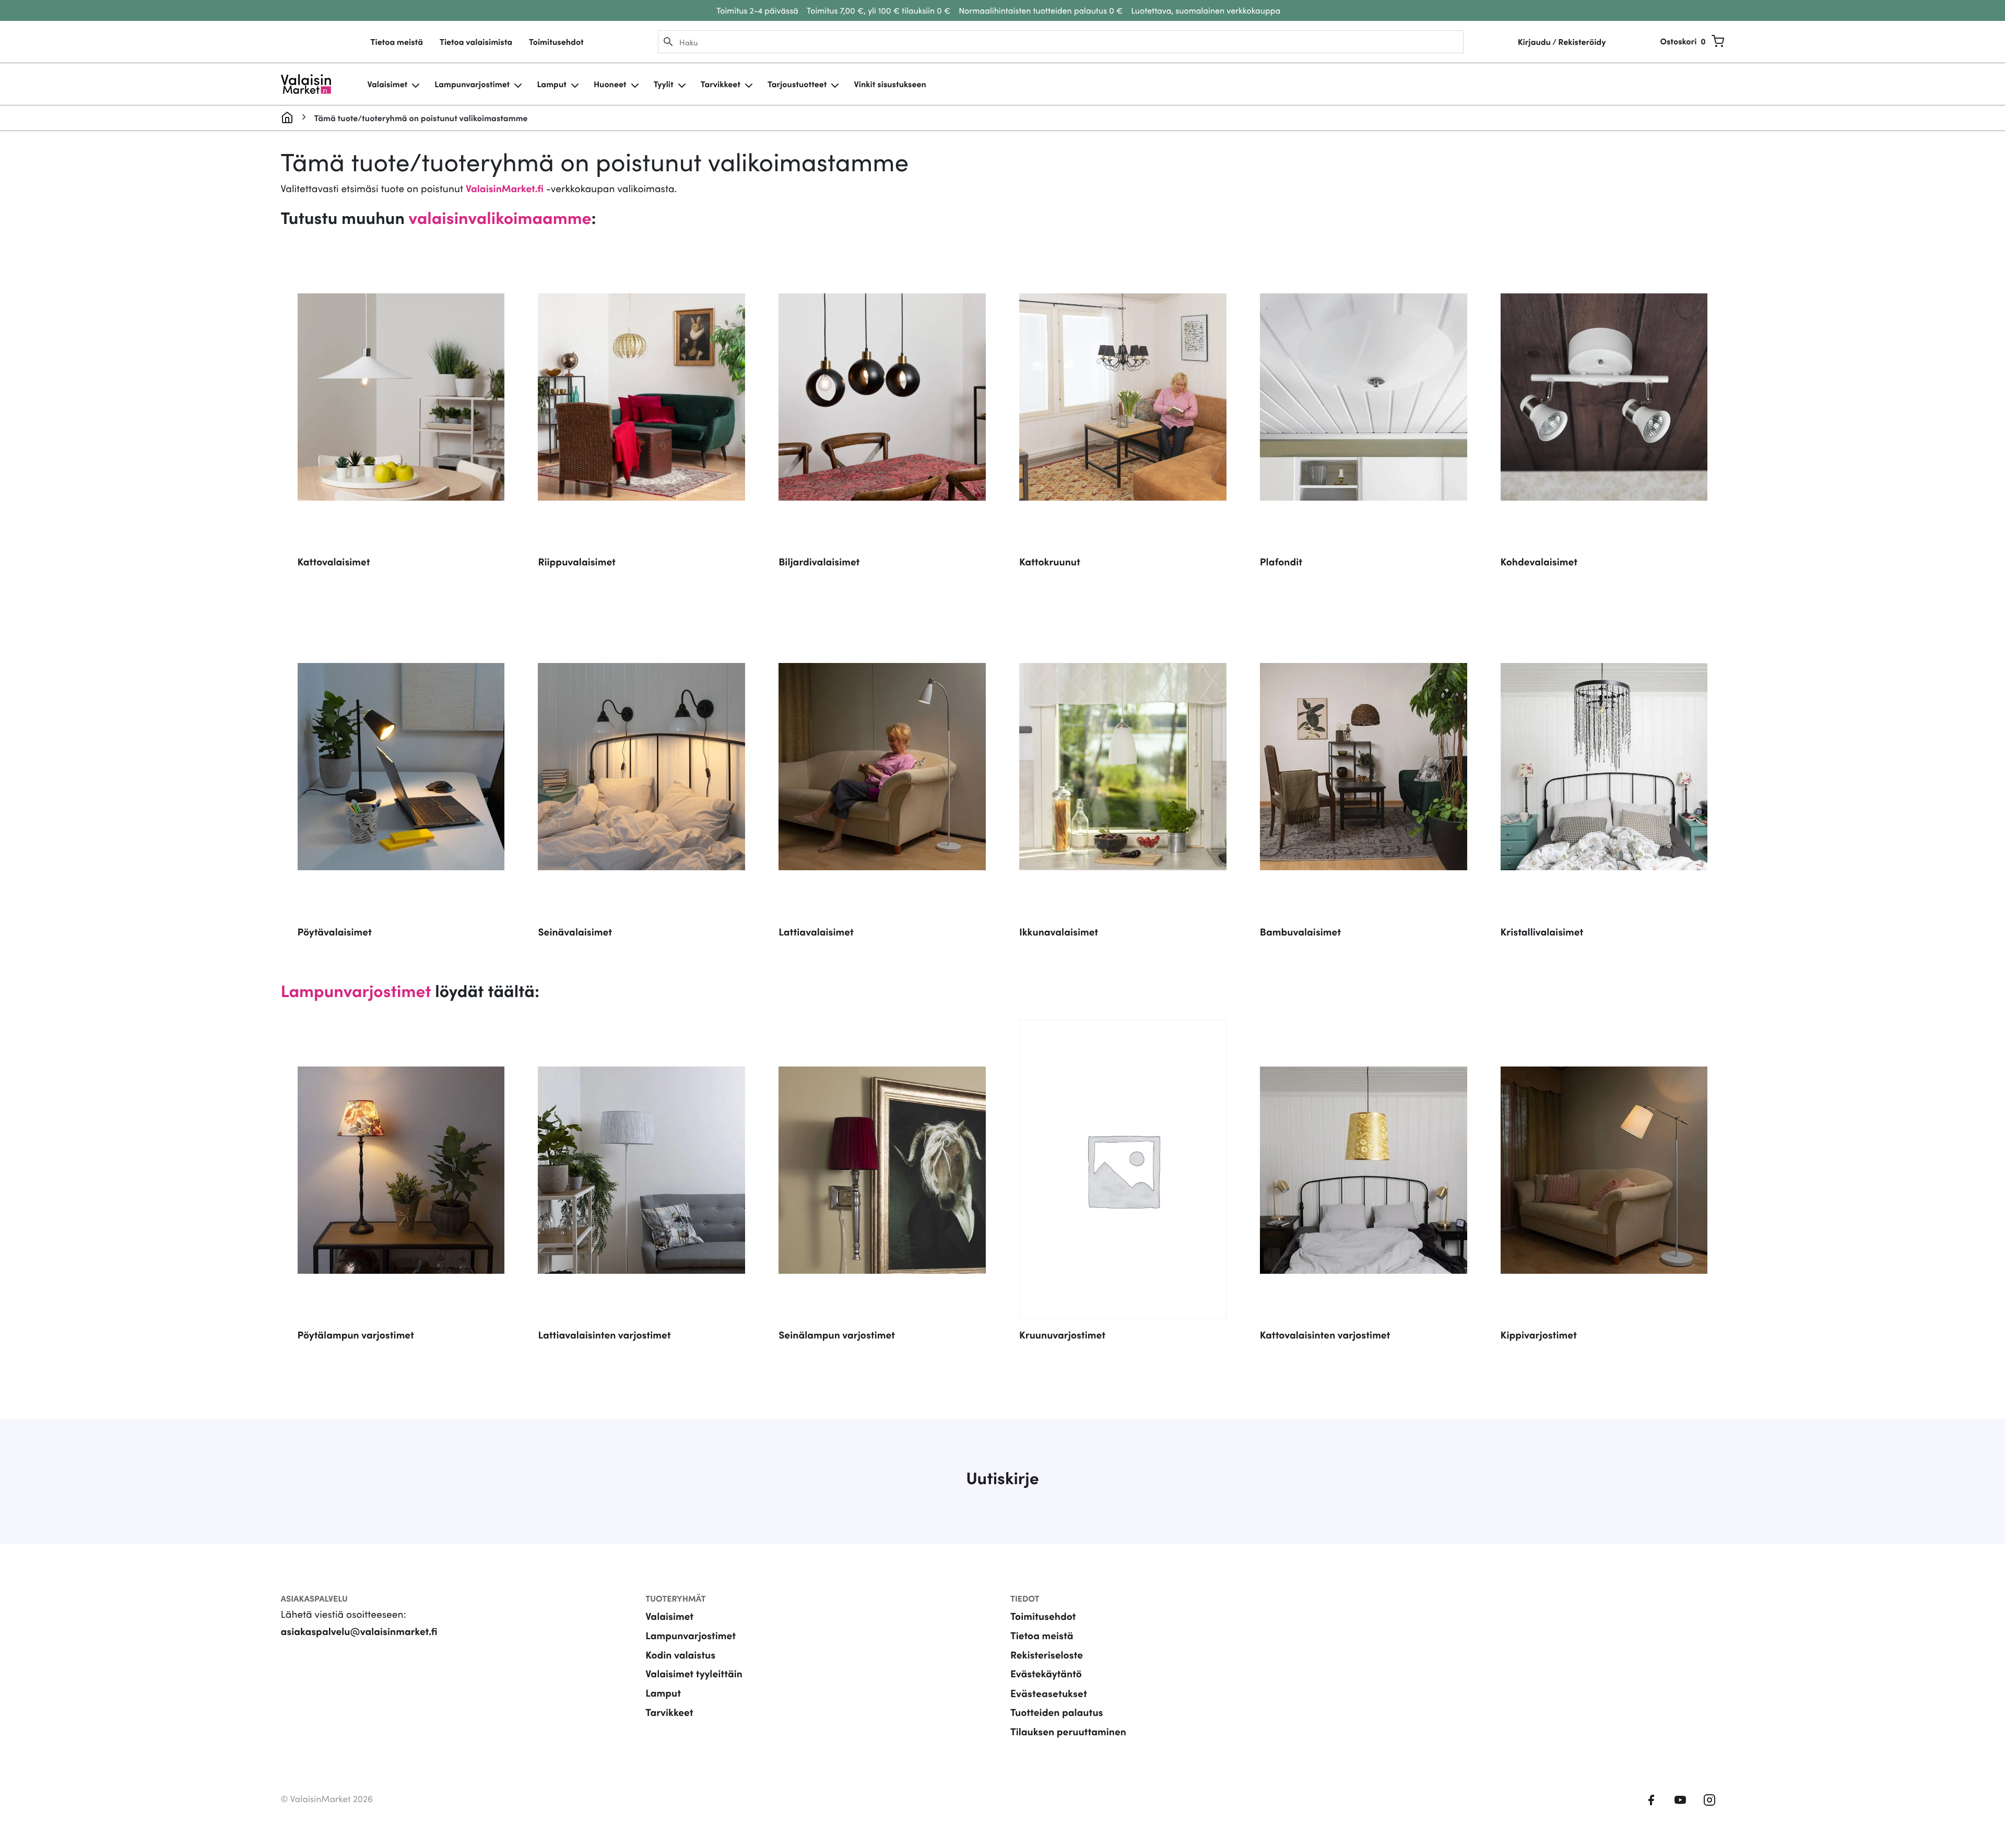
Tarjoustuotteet (797, 84)
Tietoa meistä (397, 42)
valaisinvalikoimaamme (500, 217)
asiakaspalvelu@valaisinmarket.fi (359, 1631)
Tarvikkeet (721, 84)
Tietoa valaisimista (476, 42)
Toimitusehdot (556, 42)
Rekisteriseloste (1047, 1655)
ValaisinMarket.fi (505, 188)
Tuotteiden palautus (1057, 1712)
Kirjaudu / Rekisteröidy (1562, 42)
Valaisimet (388, 84)
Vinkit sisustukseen (890, 84)
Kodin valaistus (680, 1655)
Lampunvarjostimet (472, 84)
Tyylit (664, 84)
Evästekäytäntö (1046, 1673)
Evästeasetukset (1049, 1693)
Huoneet (610, 84)
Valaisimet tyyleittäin (694, 1673)
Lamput (552, 84)
